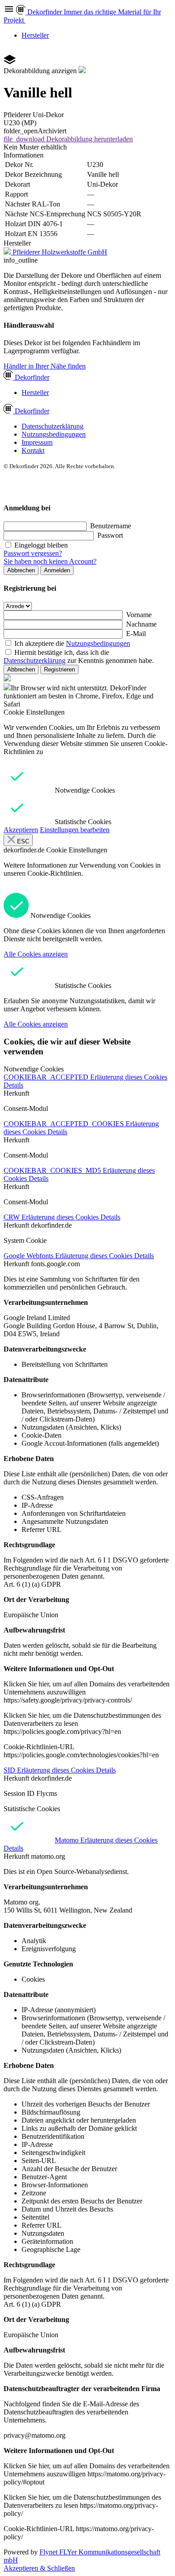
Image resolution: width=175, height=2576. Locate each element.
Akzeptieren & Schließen (39, 2568)
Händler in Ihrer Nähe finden (45, 366)
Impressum (37, 442)
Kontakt (33, 450)
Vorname (139, 615)
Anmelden (57, 570)
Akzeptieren (21, 830)
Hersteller (35, 35)
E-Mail (136, 634)
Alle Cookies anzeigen (36, 954)
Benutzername (111, 526)
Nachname (141, 624)
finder (32, 377)
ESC (22, 841)
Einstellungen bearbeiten (75, 830)
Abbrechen (21, 570)
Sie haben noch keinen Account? (50, 561)
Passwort (110, 535)
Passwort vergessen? (33, 553)
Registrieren (59, 669)
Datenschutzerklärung (52, 426)
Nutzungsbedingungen (54, 434)
